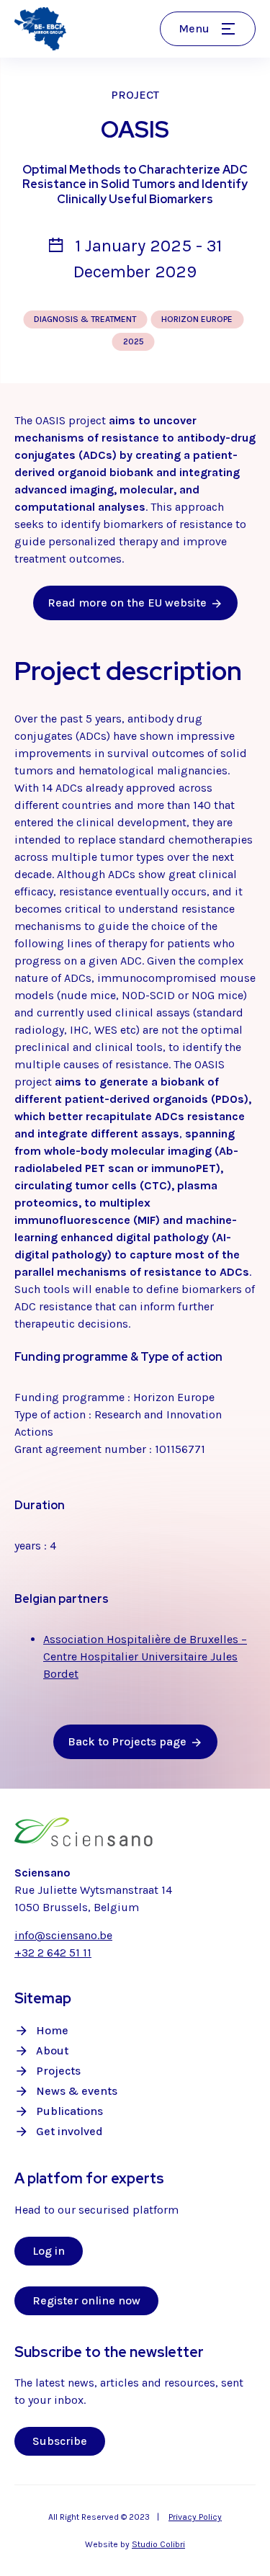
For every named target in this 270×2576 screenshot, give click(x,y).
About (52, 2050)
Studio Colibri (158, 2544)
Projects (58, 2071)
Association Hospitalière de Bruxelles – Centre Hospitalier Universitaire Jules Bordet (145, 1656)
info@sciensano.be (63, 1935)
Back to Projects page (127, 1741)
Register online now (86, 2300)
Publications (69, 2111)
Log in (49, 2251)
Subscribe (60, 2441)
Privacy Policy (195, 2517)
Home (52, 2030)
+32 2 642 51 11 (53, 1953)
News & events (77, 2091)
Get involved (69, 2131)
